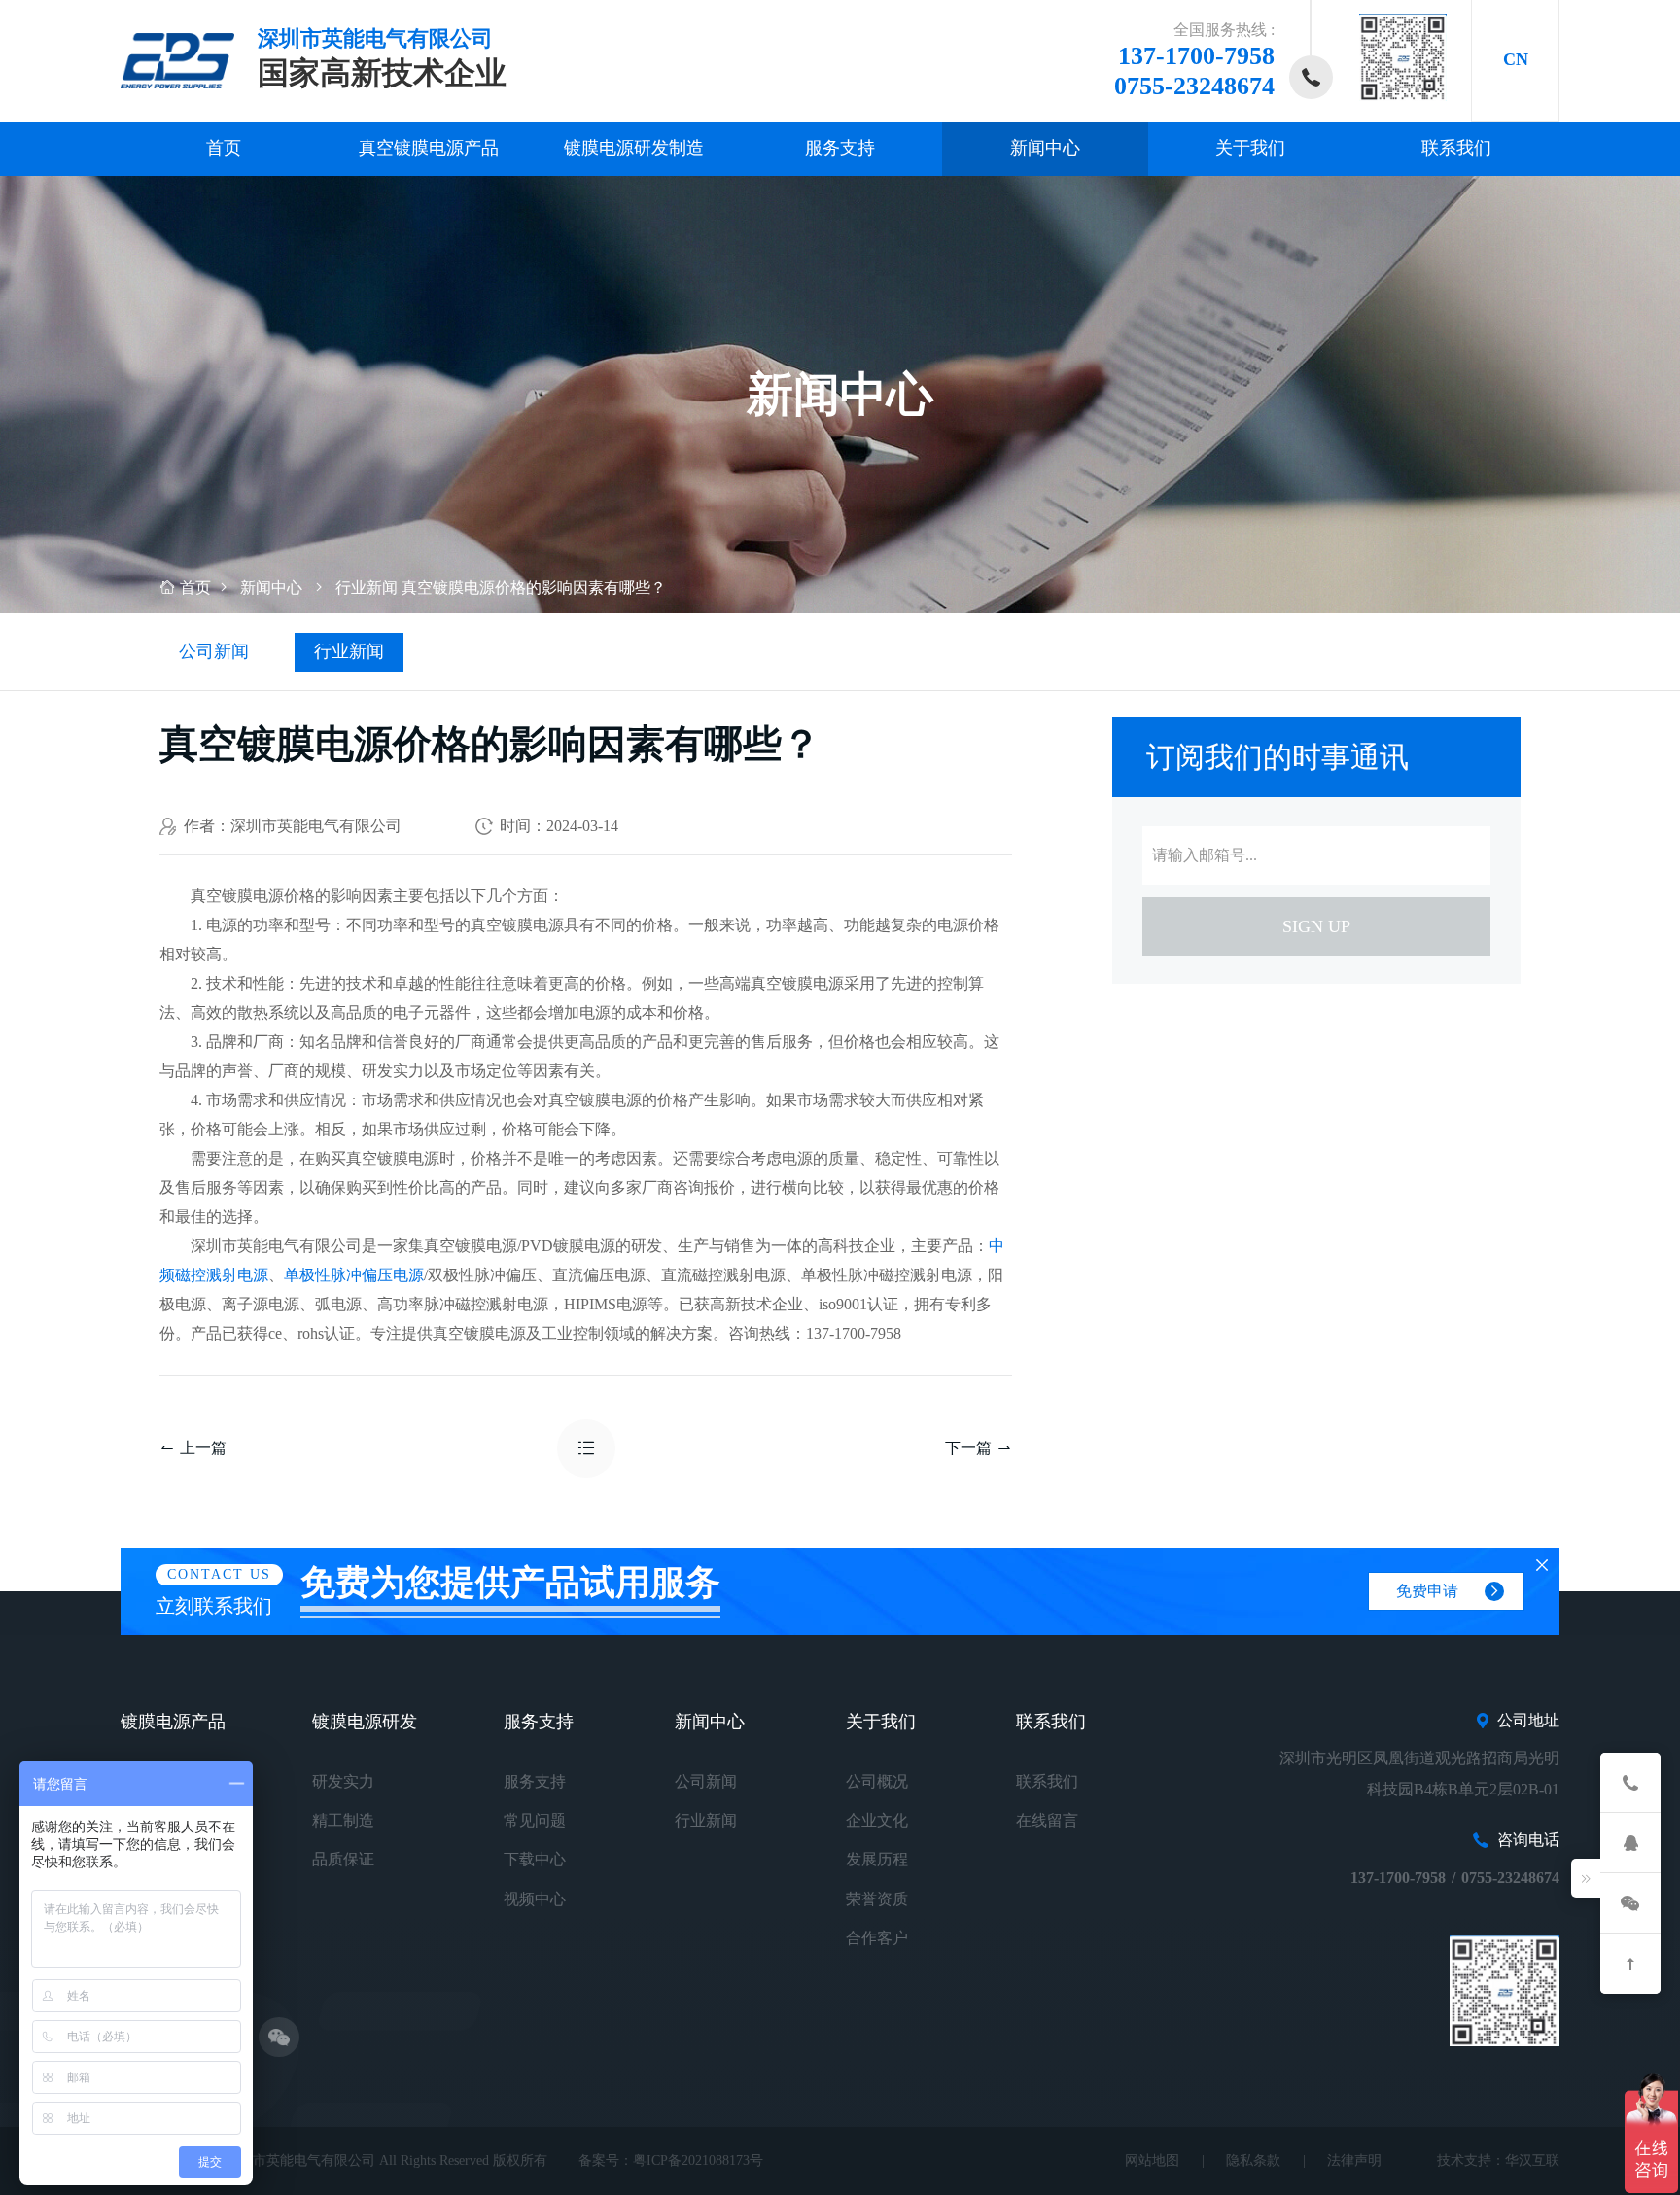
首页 (224, 148)
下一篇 (968, 1448)
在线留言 (1047, 1820)
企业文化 (877, 1820)
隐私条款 (1253, 2160)
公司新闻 (214, 651)
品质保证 (343, 1859)
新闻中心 (1045, 148)
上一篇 (203, 1448)
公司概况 (877, 1781)
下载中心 (535, 1859)
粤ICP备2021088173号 (698, 2160)
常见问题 (535, 1820)
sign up (1316, 926)
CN (1516, 59)
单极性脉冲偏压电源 (354, 1275)
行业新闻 (367, 588)
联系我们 (1456, 148)
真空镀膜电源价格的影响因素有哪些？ (534, 588)
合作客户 (877, 1938)
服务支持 (840, 148)
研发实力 (343, 1781)
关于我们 (1250, 148)
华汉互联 (1532, 2160)
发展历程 (877, 1859)
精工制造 (343, 1820)
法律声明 (1354, 2160)
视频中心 (535, 1899)
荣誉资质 (877, 1899)
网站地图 (1152, 2160)
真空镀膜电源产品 (429, 148)
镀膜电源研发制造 (634, 148)
